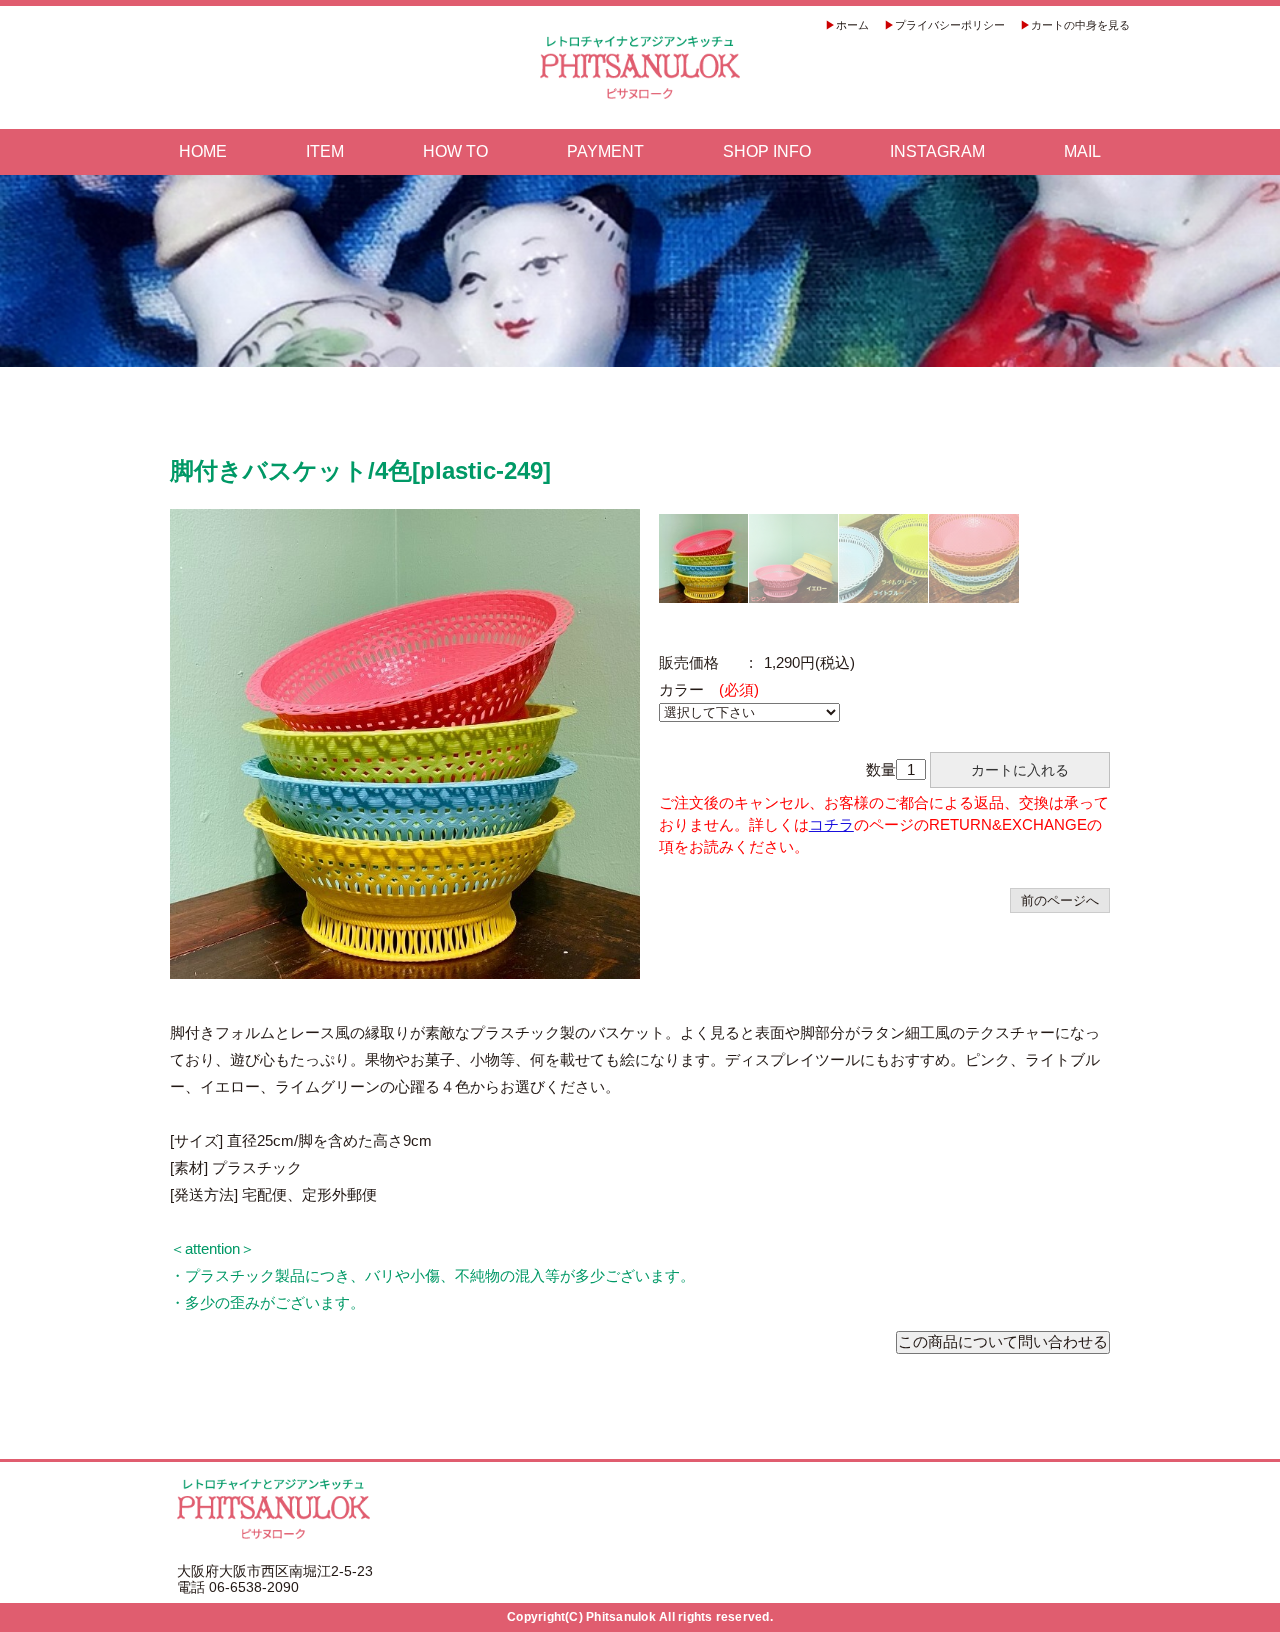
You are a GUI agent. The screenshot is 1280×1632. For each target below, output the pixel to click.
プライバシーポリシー (950, 25)
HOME (203, 152)
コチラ (831, 824)
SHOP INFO (767, 152)
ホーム (852, 25)
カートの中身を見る (1080, 25)
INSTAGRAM (937, 152)
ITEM (325, 152)
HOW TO (455, 152)
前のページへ (1060, 900)
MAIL (1082, 152)
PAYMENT (605, 152)
